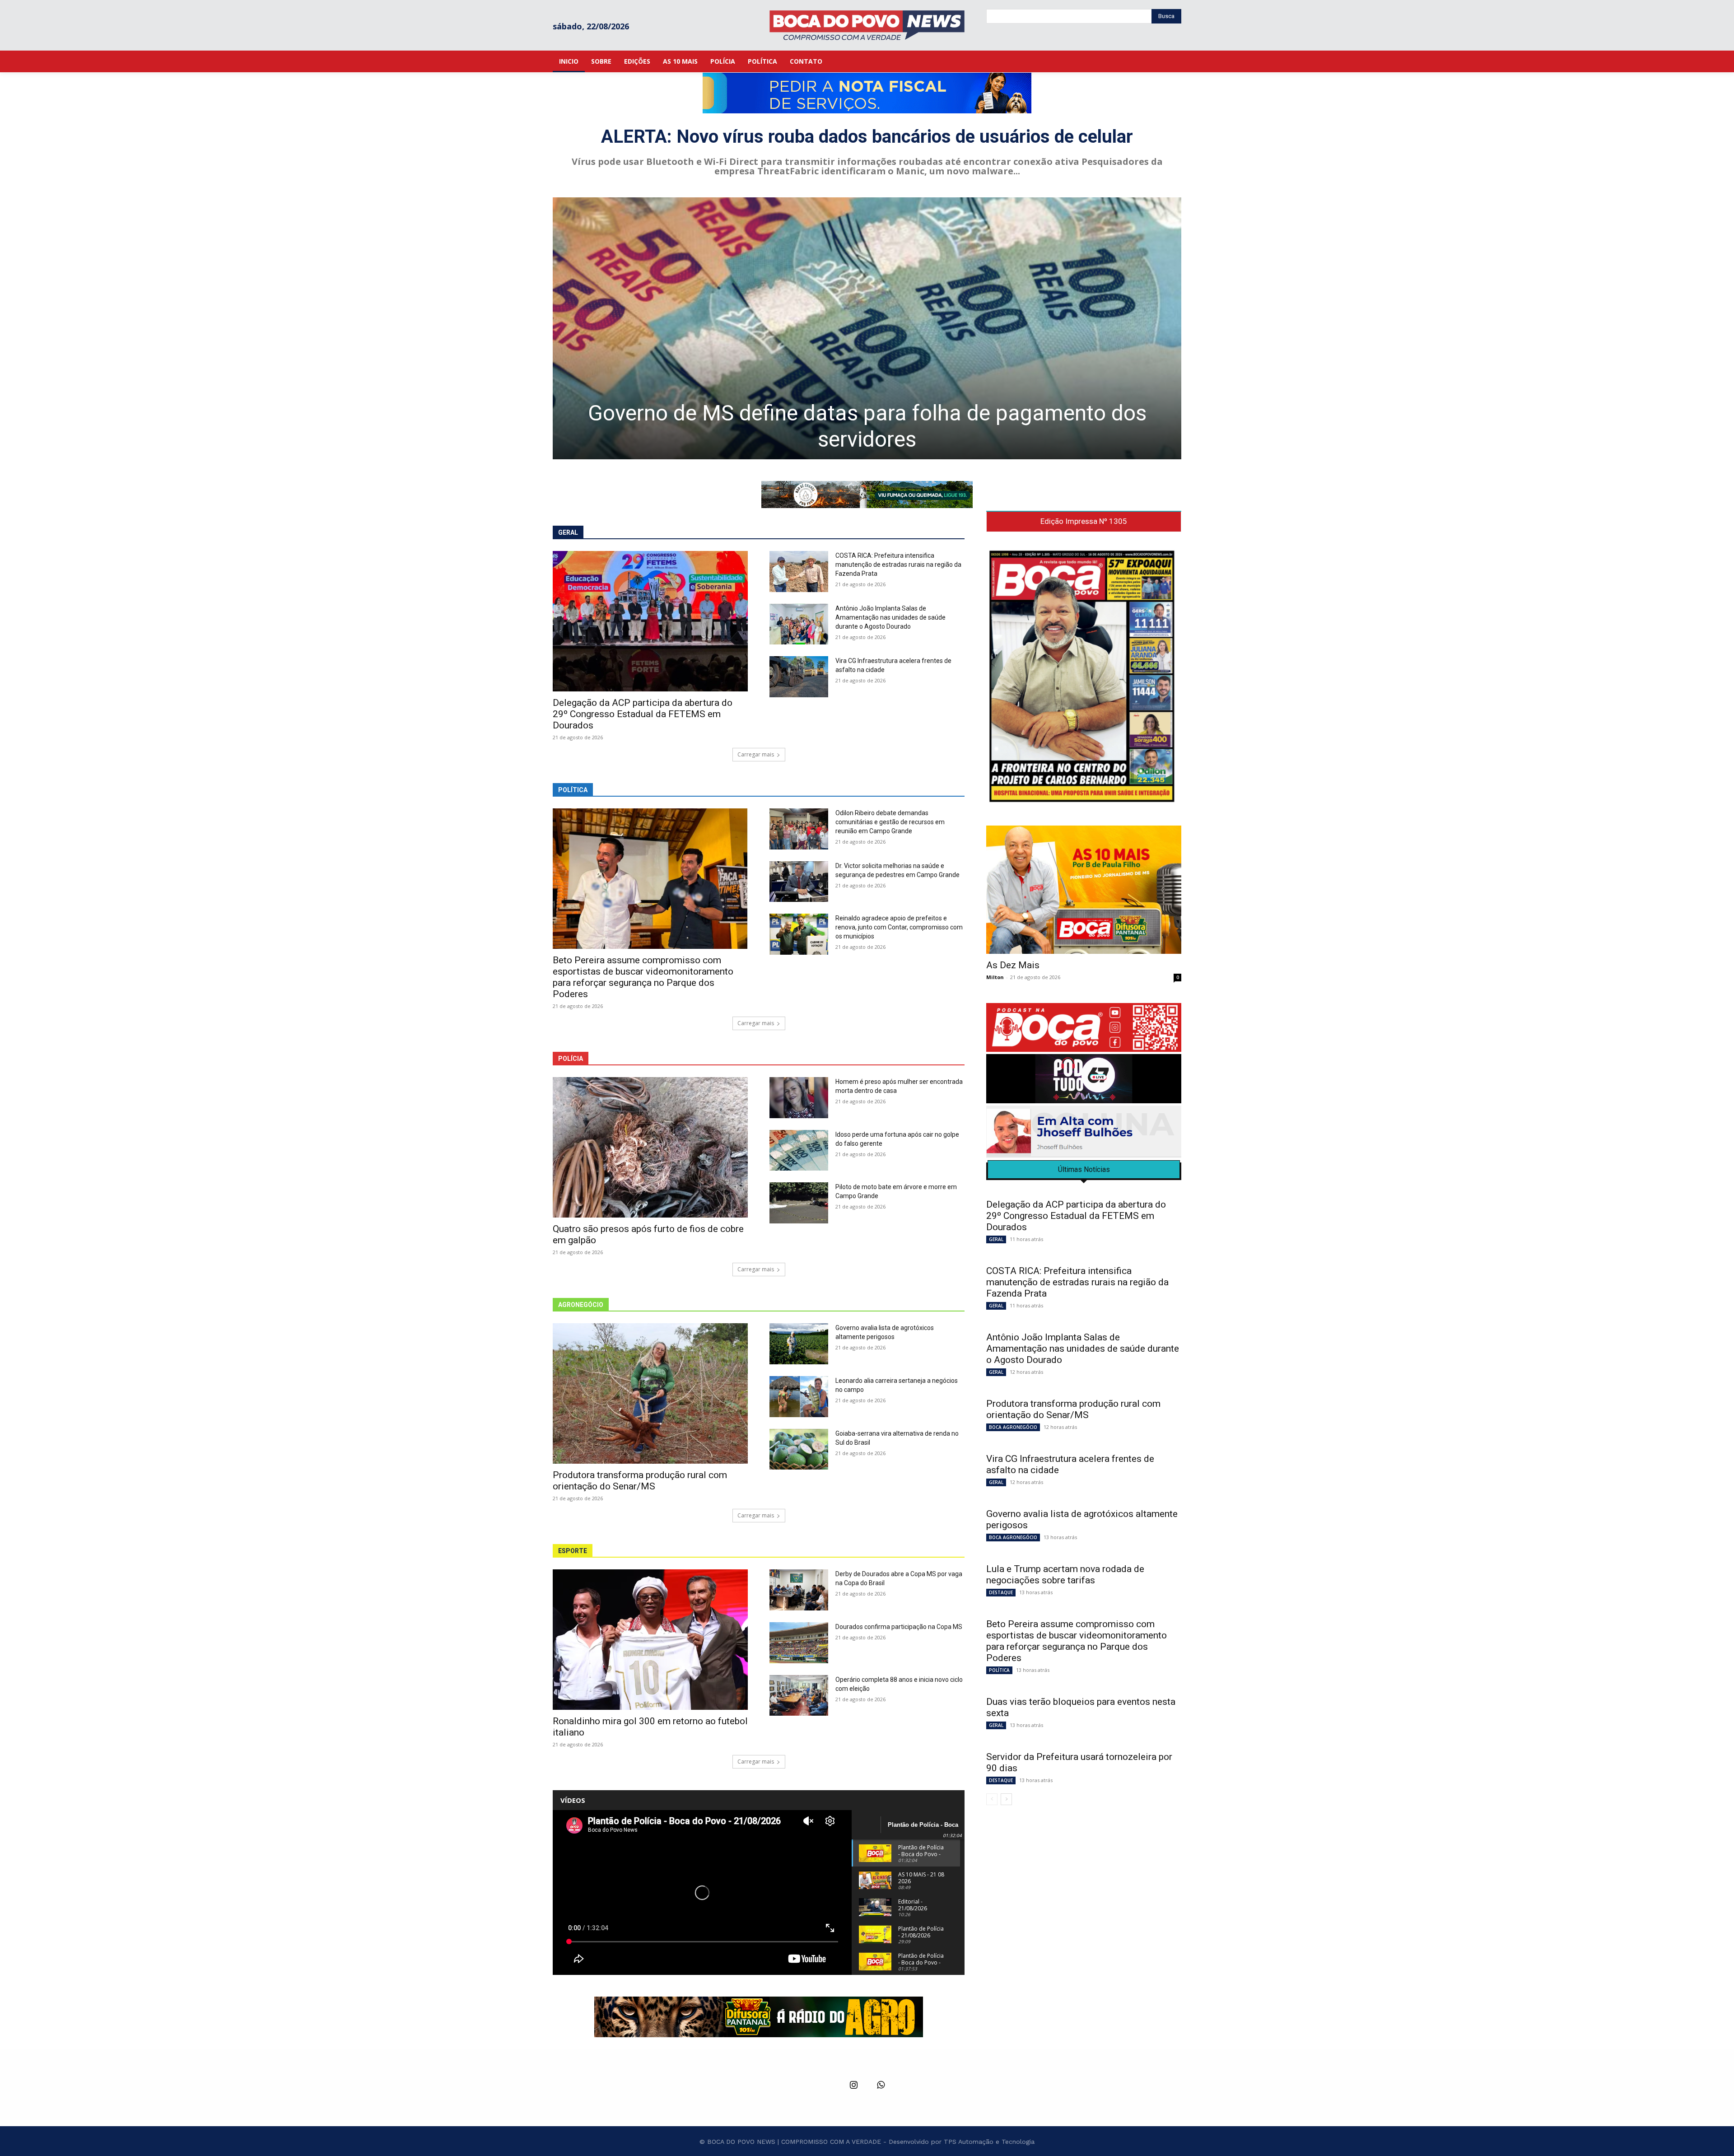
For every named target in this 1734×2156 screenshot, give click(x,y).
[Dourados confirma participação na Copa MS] (799, 1643)
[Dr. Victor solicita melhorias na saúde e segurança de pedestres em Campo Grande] (799, 882)
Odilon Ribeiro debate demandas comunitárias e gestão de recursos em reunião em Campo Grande (890, 822)
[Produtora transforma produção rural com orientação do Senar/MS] (650, 1393)
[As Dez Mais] (1084, 890)
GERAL (996, 1239)
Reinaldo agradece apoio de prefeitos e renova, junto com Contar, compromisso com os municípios (899, 927)
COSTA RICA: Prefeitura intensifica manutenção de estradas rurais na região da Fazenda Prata (898, 565)
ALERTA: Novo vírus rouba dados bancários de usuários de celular (867, 137)
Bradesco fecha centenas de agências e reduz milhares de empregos (867, 426)
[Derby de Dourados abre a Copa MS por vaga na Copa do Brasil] (799, 1590)
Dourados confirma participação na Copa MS (899, 1627)
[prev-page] (992, 1799)
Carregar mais (756, 754)
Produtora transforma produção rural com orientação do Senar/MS (640, 1481)
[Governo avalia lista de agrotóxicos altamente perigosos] (799, 1344)
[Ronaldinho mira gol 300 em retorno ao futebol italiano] (650, 1640)
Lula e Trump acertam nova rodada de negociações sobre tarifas (1065, 1575)
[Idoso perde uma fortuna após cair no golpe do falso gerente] (799, 1150)
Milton (995, 977)
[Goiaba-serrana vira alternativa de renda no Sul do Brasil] (799, 1449)
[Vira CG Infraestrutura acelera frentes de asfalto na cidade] (799, 677)
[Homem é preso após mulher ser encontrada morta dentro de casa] (799, 1098)
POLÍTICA (999, 1670)
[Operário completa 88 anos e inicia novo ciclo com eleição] (799, 1696)
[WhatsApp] (881, 2086)
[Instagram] (853, 2086)
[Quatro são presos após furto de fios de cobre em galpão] (650, 1147)
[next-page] (1006, 1799)
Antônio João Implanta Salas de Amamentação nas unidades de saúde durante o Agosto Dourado (890, 617)
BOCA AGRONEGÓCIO (1013, 1427)
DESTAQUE (1001, 1592)
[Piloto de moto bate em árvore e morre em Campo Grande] (799, 1203)
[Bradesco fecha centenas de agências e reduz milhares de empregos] (867, 328)
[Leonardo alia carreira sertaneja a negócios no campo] (799, 1397)
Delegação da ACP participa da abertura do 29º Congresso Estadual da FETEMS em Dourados (643, 714)
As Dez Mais (1013, 965)
